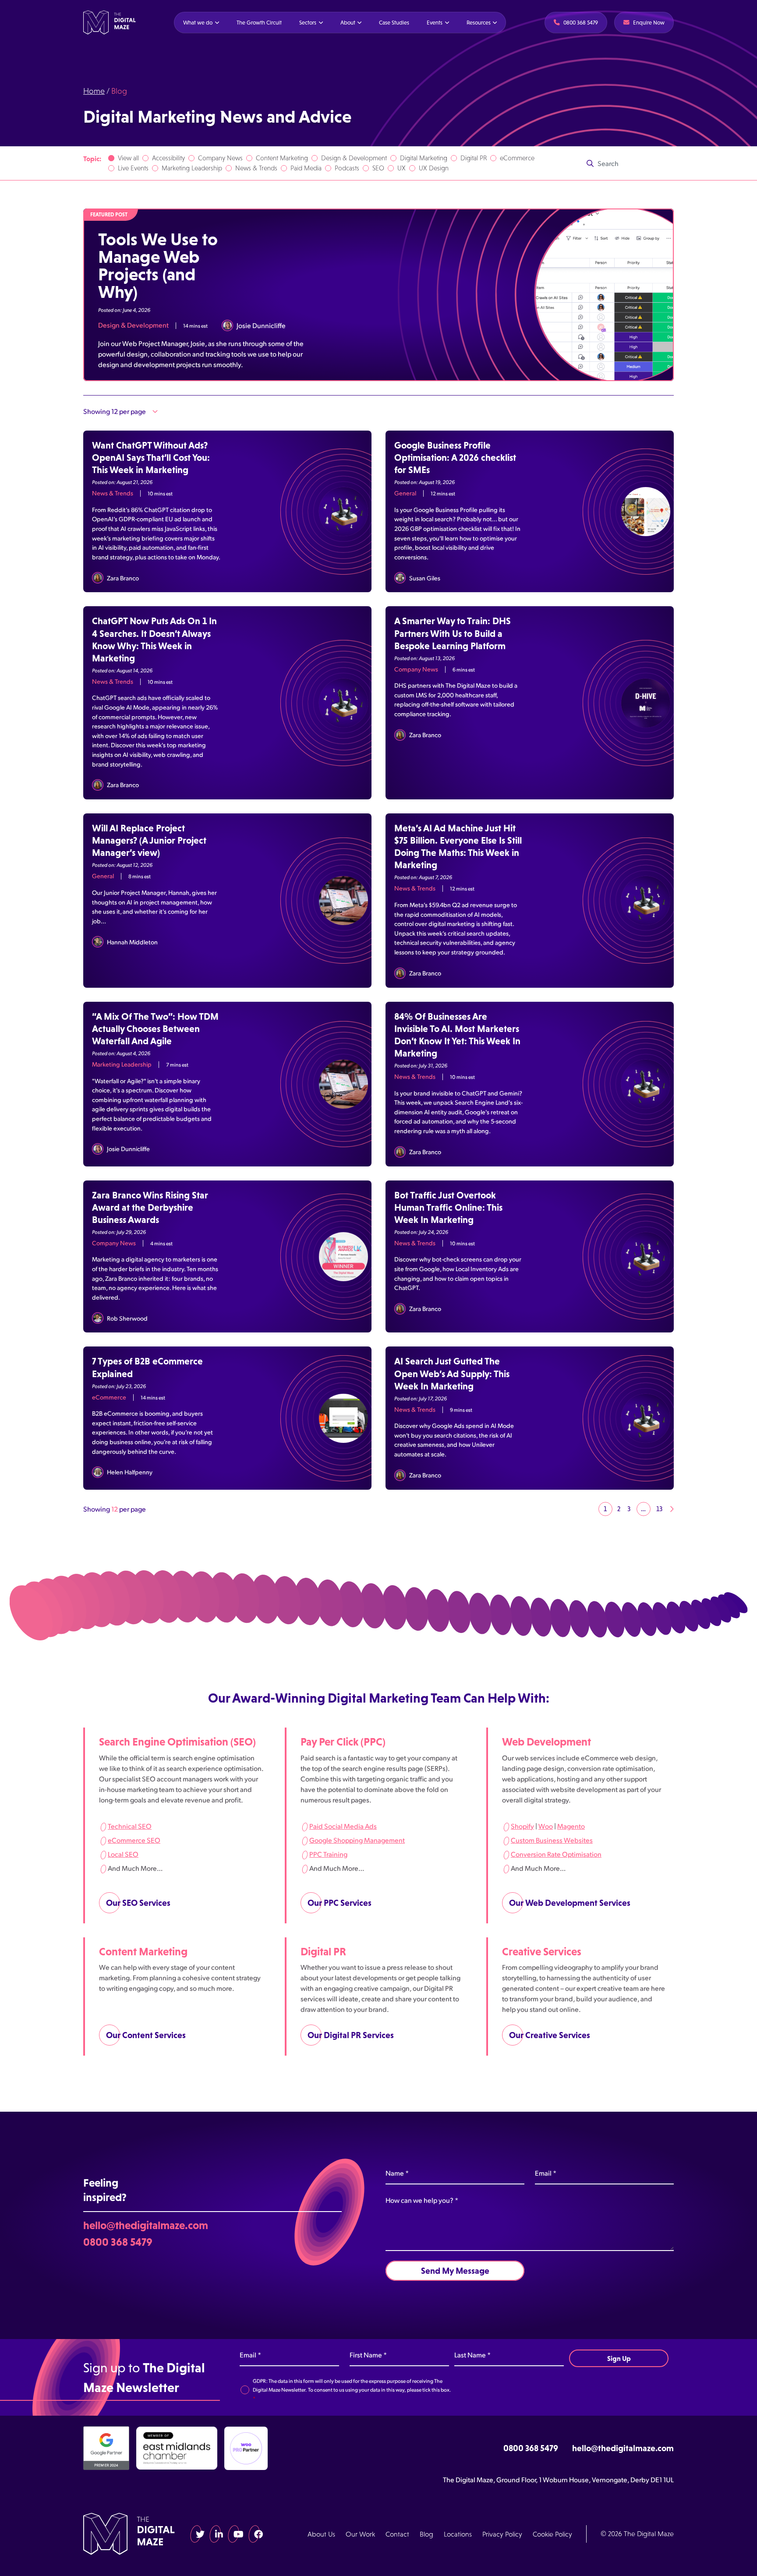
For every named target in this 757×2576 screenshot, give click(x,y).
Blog (426, 2534)
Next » (672, 1509)
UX (401, 168)
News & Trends (256, 168)
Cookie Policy (552, 2534)
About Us (321, 2534)
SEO (378, 168)
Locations (458, 2534)
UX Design (434, 168)
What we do (198, 23)
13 (659, 1509)
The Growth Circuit (259, 23)
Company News (220, 158)
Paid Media (306, 168)
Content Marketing (282, 158)
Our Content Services (146, 2035)
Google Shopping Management (357, 1839)
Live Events (133, 168)
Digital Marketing (424, 158)
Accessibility (168, 158)
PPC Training (328, 1853)
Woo (546, 1825)
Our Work (360, 2534)
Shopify (522, 1825)
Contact (397, 2534)
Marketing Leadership (192, 168)
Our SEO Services (138, 1902)
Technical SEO (130, 1825)
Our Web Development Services (570, 1902)
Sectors (308, 23)
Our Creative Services (550, 2035)
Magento (571, 1825)
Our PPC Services (340, 1902)
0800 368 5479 (118, 2241)
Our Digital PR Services (351, 2035)
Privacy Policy (502, 2534)
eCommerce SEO (134, 1839)
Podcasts (347, 168)
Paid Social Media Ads (343, 1825)
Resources (479, 23)
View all (128, 158)
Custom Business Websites (552, 1839)
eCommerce (517, 158)
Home (94, 91)
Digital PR (474, 158)
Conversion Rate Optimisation (556, 1853)
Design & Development (354, 158)
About (348, 23)
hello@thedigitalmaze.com (146, 2225)
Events (435, 23)
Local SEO (123, 1853)
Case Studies (394, 23)
